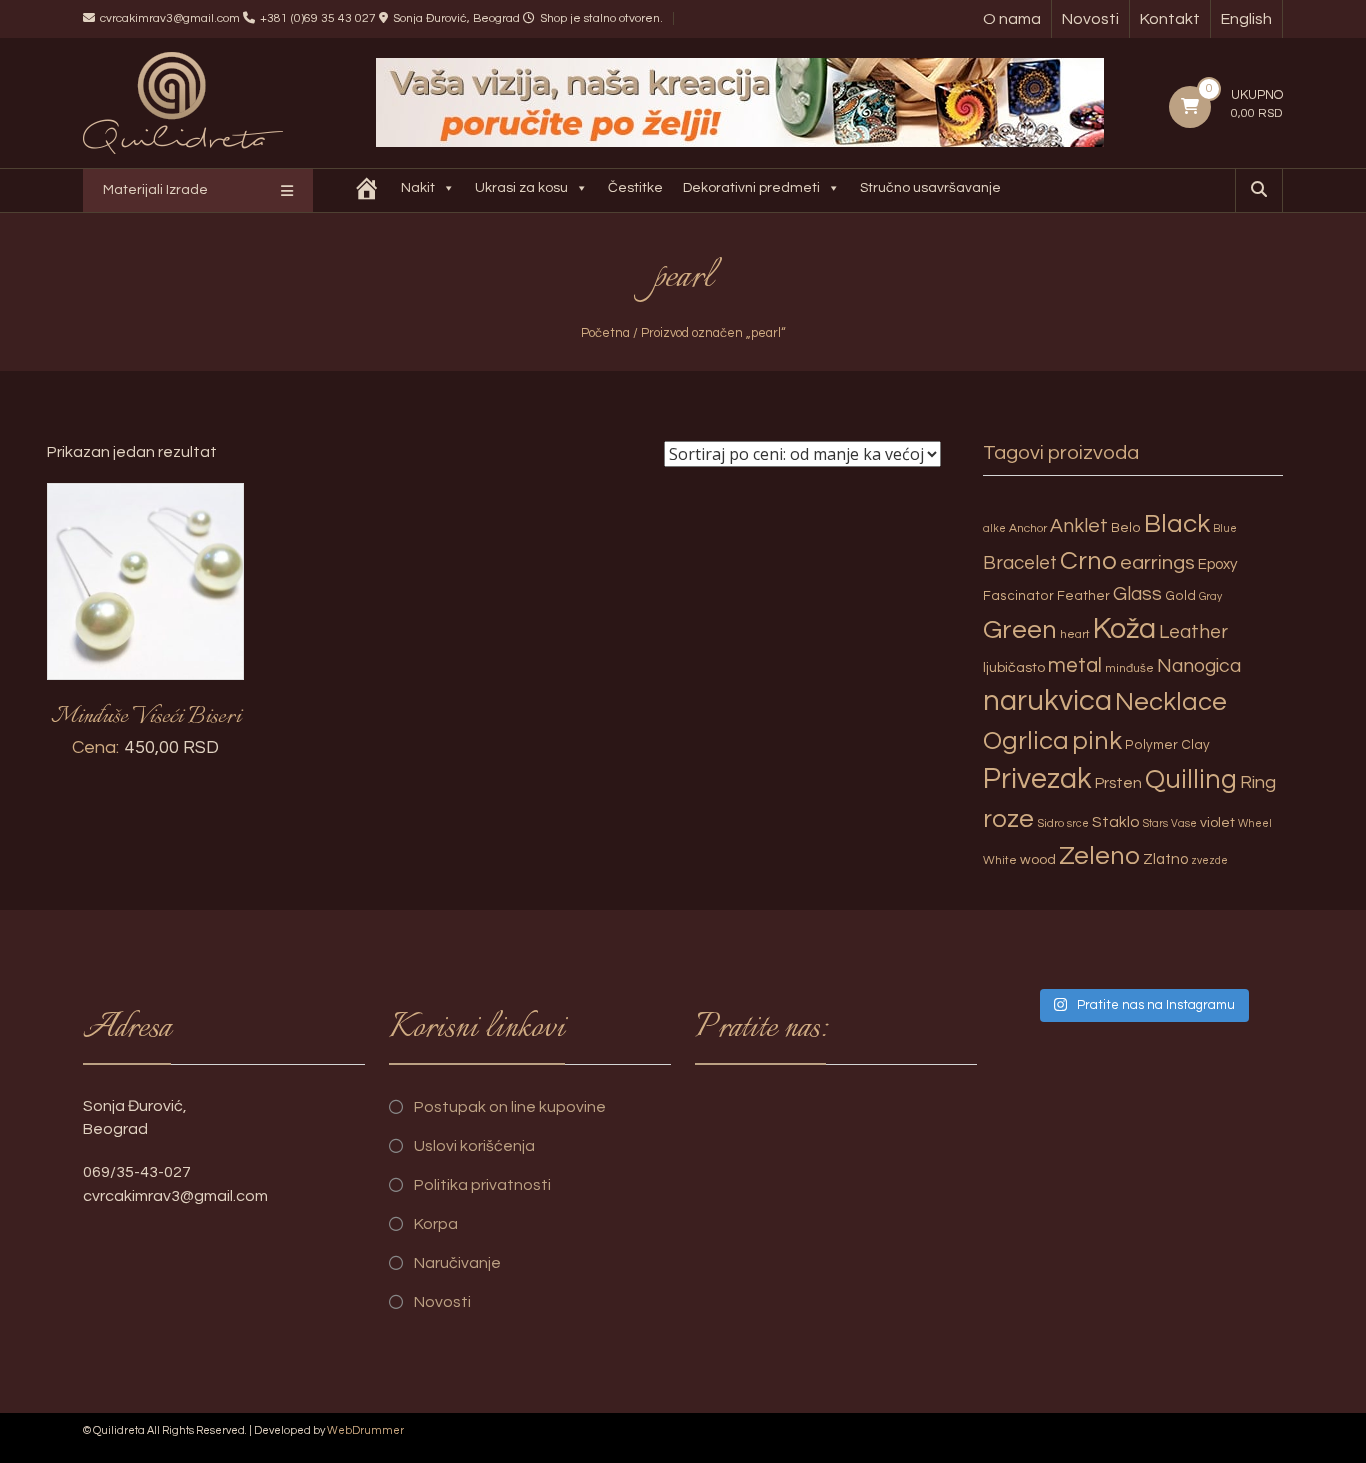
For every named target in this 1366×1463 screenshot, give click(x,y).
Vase (1184, 823)
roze (1008, 819)
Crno (1088, 561)
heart (1075, 634)
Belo (1126, 528)
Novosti (1090, 19)
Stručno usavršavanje (930, 188)
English (1246, 19)
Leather (1193, 632)
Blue (1225, 528)
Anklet (1079, 526)
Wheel (1255, 823)
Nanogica (1199, 666)
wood (1038, 859)
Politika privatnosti (482, 1185)
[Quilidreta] (367, 190)
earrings (1157, 562)
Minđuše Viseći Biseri (146, 717)
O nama (1012, 19)
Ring (1258, 782)
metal (1075, 665)
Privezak (1037, 779)
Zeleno (1099, 856)
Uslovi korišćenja (474, 1146)
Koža (1124, 629)
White (1000, 860)
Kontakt (1170, 19)
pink (1097, 741)
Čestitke (635, 188)
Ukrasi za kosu (521, 188)
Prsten (1118, 783)
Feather (1083, 596)
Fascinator (1018, 596)
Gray (1210, 596)
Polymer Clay (1167, 745)
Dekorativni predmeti (751, 188)
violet (1217, 822)
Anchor (1028, 528)
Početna (605, 333)
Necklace (1171, 702)
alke (994, 528)
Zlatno (1165, 859)
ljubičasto (1014, 667)
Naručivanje (457, 1263)
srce (1078, 823)
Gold (1180, 596)
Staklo (1116, 822)
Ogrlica (1026, 741)
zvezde (1209, 860)
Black (1177, 524)
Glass (1137, 594)
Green (1020, 630)
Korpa (436, 1224)
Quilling (1191, 780)
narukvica (1047, 701)
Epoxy (1218, 564)
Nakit (418, 188)
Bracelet (1020, 563)
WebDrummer (365, 1430)
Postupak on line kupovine (510, 1107)
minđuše (1129, 668)
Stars (1155, 823)
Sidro (1050, 823)
